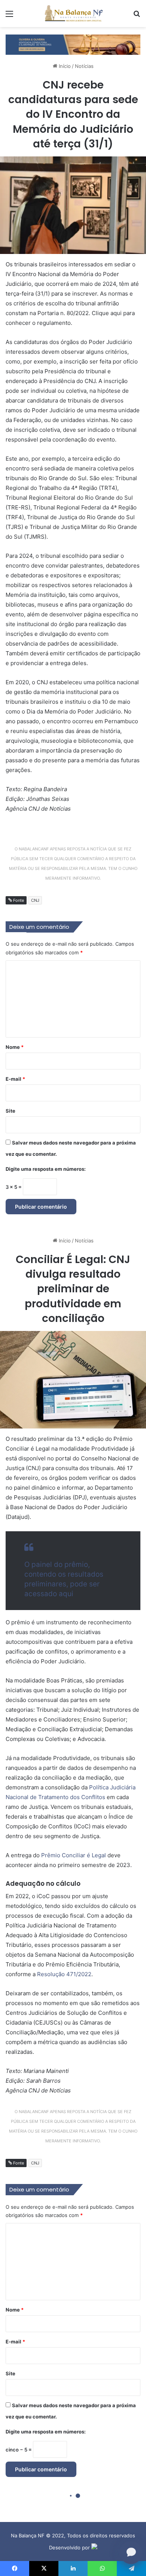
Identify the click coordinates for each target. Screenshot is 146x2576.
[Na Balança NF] (73, 14)
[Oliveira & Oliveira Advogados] (73, 44)
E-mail (15, 1079)
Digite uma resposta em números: (46, 1169)
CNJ (35, 900)
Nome (15, 1047)
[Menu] (9, 16)
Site (10, 1111)
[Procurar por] (137, 16)
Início (64, 66)
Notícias (84, 66)
